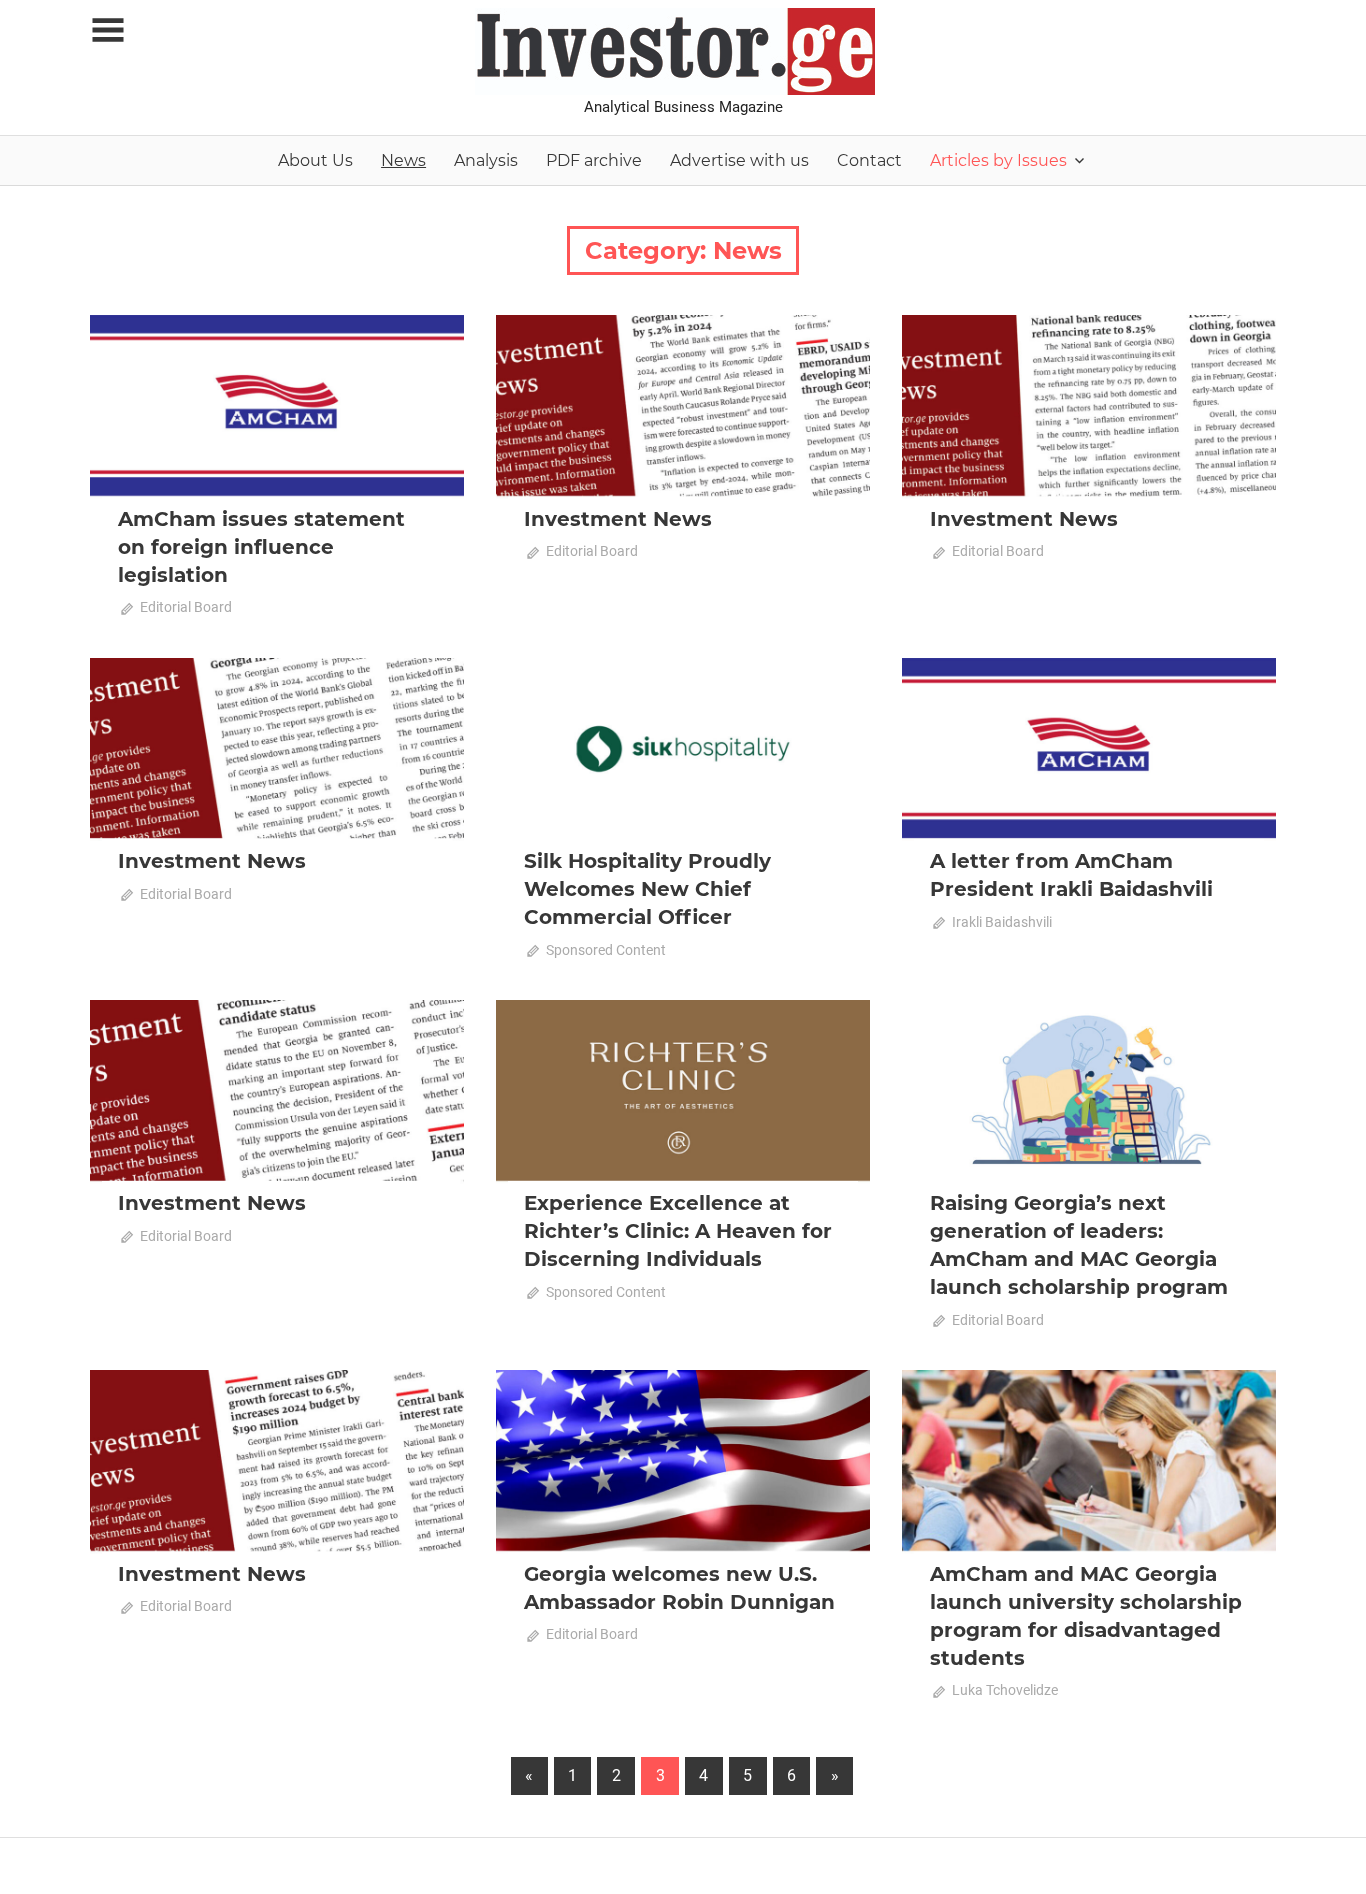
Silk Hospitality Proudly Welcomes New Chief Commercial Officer (647, 889)
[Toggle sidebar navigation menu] (108, 30)
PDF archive (594, 160)
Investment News (618, 519)
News (403, 160)
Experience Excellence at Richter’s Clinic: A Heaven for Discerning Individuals (678, 1231)
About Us (315, 160)
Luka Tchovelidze (1005, 1690)
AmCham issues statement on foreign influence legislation (261, 547)
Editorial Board (186, 607)
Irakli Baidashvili (1002, 922)
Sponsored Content (606, 950)
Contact (869, 160)
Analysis (486, 160)
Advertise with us (739, 160)
